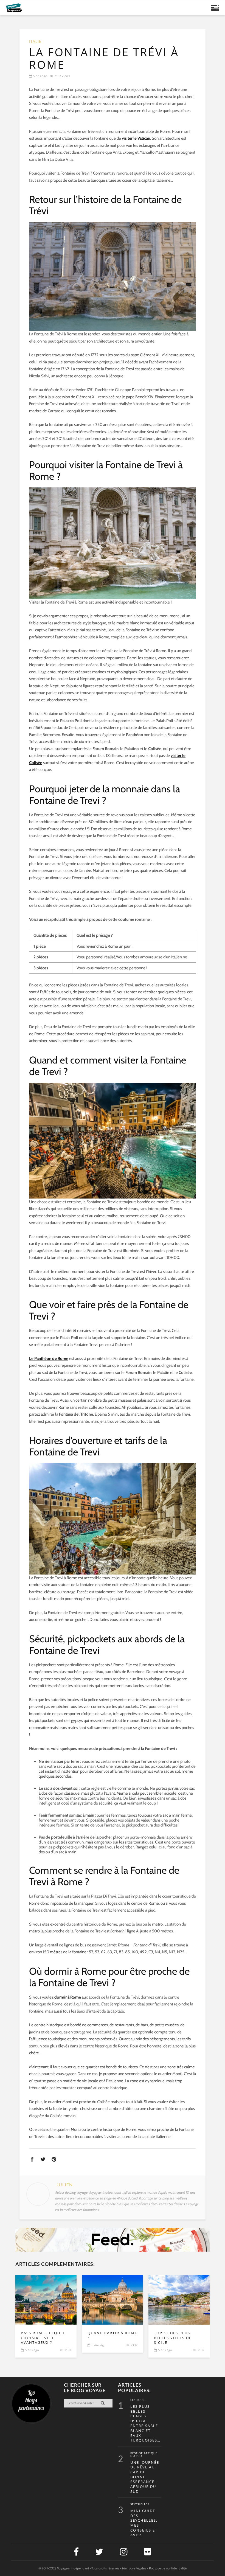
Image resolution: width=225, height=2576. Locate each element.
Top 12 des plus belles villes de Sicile (173, 2338)
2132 (68, 2350)
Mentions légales (134, 2568)
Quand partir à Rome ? (112, 2335)
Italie (35, 42)
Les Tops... (139, 2400)
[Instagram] (124, 2552)
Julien (65, 2185)
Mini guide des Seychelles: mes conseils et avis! (144, 2523)
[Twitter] (99, 2552)
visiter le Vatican (136, 138)
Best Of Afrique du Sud (144, 2455)
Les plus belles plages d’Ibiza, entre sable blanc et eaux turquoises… (145, 2423)
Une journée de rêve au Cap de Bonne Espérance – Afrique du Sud (145, 2477)
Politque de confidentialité (168, 2568)
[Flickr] (147, 2552)
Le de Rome (49, 1359)
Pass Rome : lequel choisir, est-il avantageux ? (43, 2338)
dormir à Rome (68, 1997)
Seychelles (140, 2504)
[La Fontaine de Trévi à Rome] (46, 2300)
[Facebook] (76, 2552)
